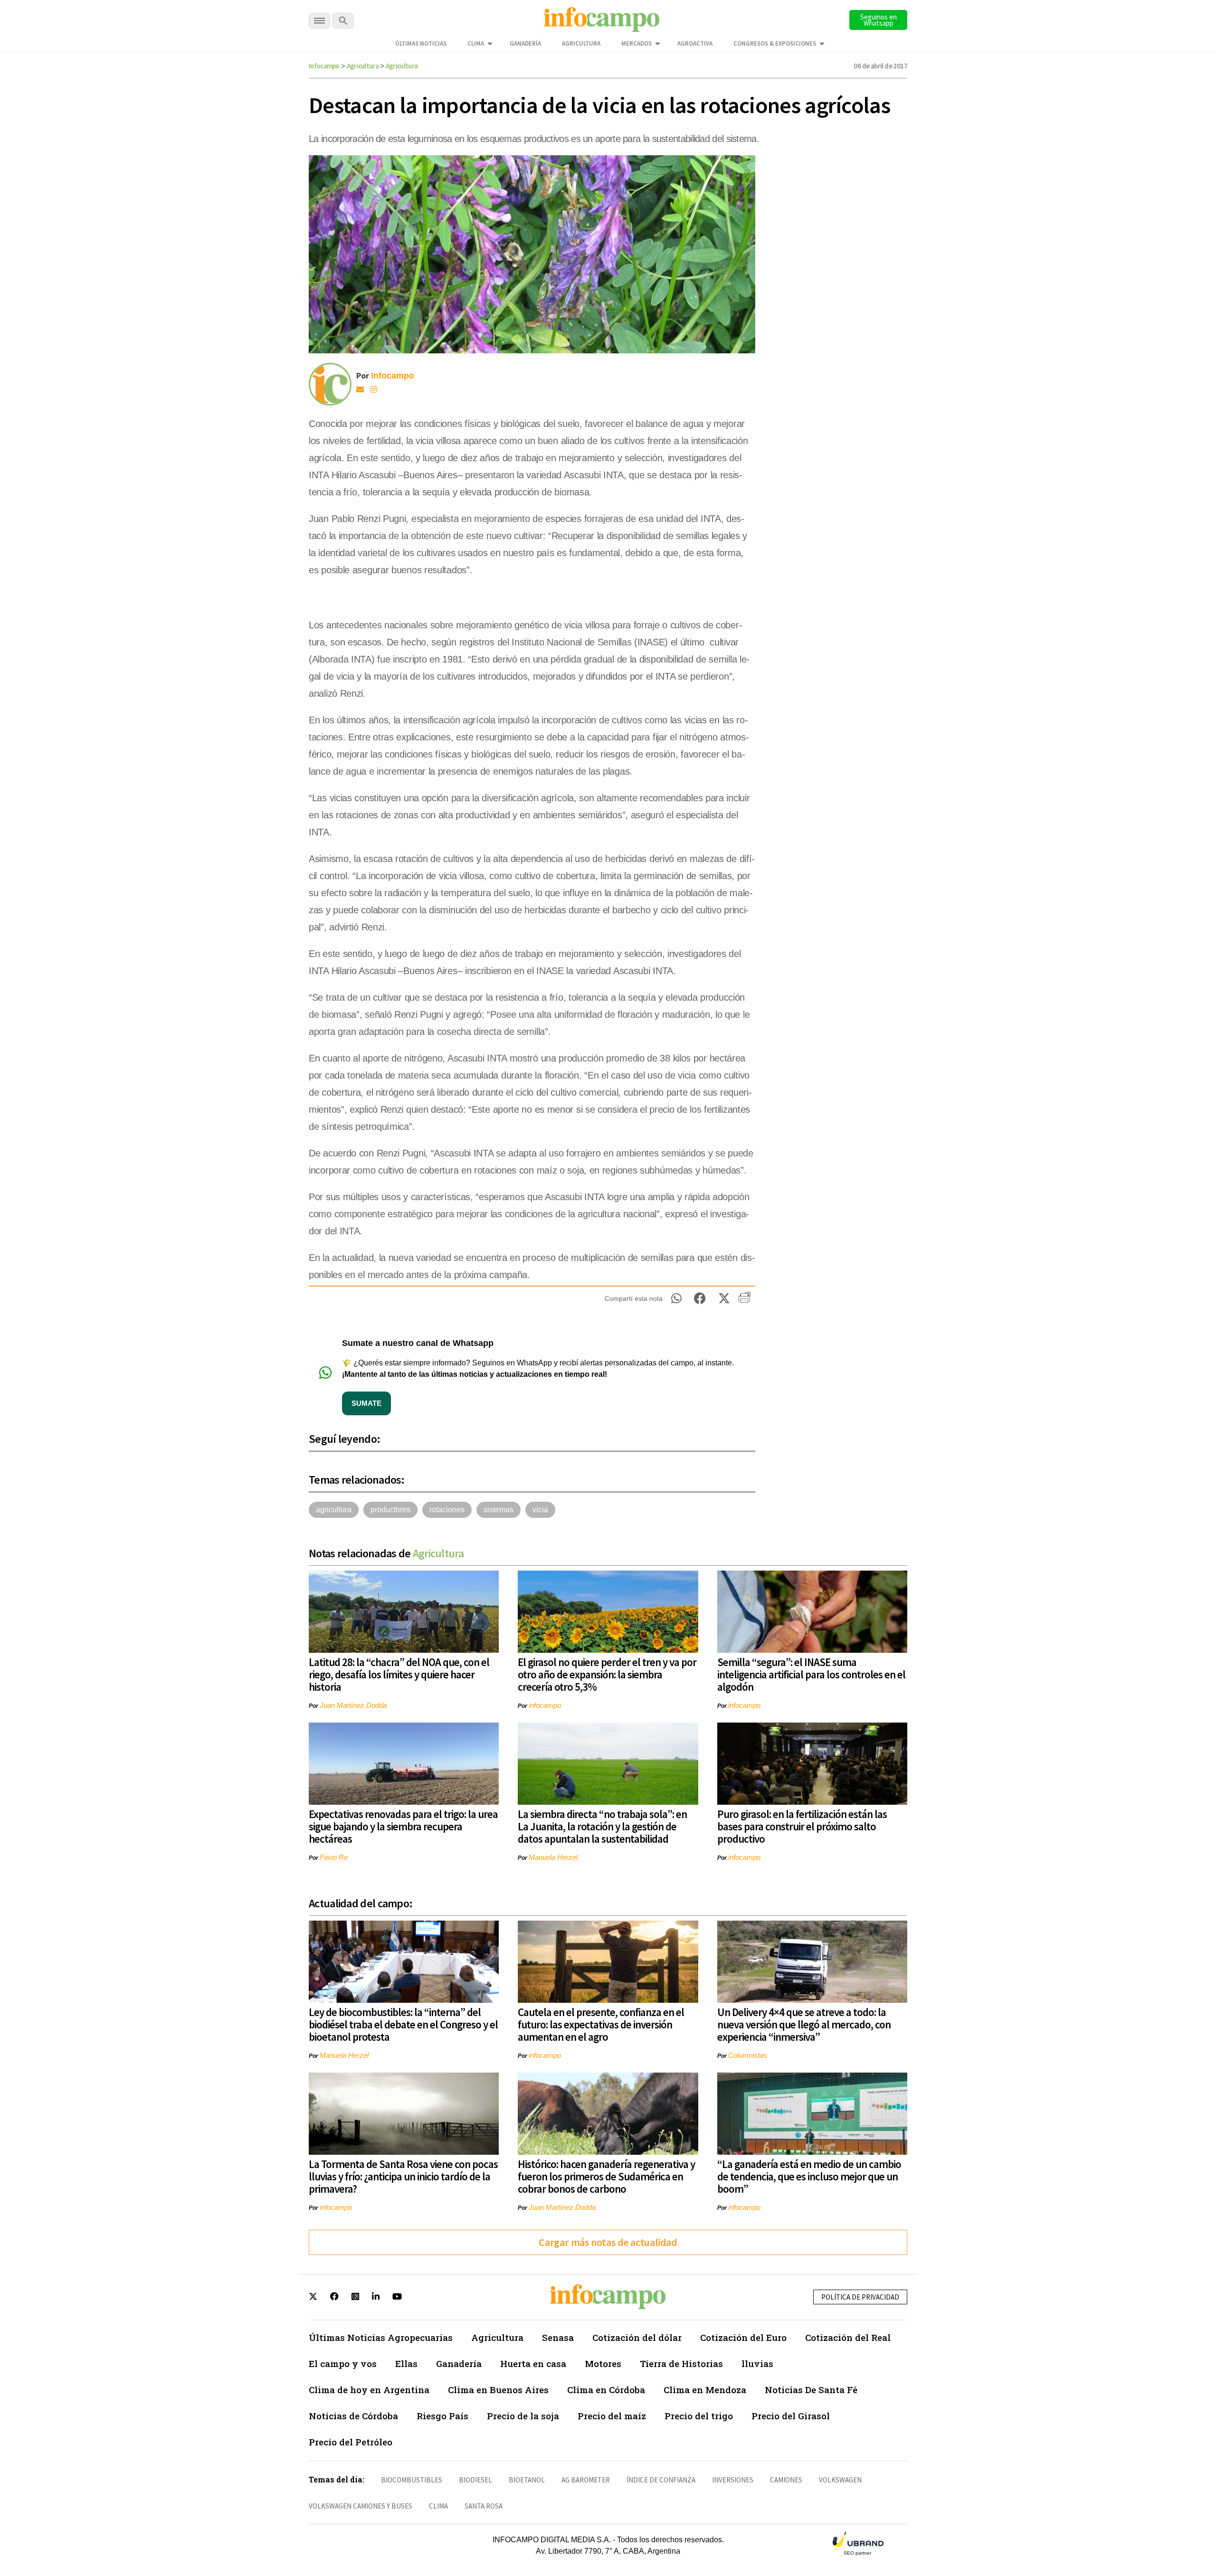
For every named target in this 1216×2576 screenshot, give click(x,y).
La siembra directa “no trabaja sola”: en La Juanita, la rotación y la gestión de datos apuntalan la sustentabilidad (602, 1826)
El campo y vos (343, 2363)
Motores (603, 2363)
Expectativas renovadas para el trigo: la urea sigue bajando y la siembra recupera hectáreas (403, 1826)
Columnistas (748, 2055)
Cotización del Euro (743, 2337)
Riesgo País (442, 2416)
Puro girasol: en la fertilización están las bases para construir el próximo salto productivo (802, 1826)
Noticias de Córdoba (353, 2416)
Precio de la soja (523, 2416)
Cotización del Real (848, 2337)
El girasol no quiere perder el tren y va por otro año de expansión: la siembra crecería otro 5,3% (607, 1674)
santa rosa (484, 2506)
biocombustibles (412, 2480)
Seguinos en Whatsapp (879, 20)
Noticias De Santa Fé (811, 2390)
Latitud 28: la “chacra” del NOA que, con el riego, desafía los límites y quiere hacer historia (399, 1674)
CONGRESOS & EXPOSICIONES (775, 43)
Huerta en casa (533, 2363)
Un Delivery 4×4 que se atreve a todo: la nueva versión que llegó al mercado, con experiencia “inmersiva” (804, 2024)
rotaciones (447, 1510)
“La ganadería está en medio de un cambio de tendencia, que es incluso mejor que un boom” (809, 2176)
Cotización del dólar (637, 2337)
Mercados (636, 43)
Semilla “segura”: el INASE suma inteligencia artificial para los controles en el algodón (811, 1674)
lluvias (757, 2363)
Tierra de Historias (681, 2363)
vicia (540, 1510)
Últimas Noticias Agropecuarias (381, 2337)
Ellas (406, 2363)
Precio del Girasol (791, 2416)
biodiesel (475, 2480)
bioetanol (527, 2480)
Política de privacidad (860, 2297)
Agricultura (581, 43)
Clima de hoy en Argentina (369, 2390)
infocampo (545, 1705)
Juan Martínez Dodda (353, 1705)
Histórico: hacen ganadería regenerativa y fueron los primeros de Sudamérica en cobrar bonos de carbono (606, 2176)
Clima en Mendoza (705, 2390)
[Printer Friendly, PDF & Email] (745, 1301)
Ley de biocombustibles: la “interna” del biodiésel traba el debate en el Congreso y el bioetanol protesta (403, 2024)
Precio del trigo (699, 2416)
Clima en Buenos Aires (498, 2390)
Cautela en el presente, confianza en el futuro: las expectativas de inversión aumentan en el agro (601, 2024)
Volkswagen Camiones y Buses (361, 2506)
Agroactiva (695, 43)
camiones (786, 2480)
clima (438, 2506)
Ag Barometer (586, 2480)
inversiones (733, 2480)
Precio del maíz (612, 2416)
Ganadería (525, 43)
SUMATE (366, 1403)
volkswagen (840, 2480)
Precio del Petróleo (351, 2442)
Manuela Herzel (553, 1857)
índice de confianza (661, 2480)
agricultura (334, 1510)
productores (390, 1510)
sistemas (499, 1510)
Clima (476, 43)
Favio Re (334, 1857)
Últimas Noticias (421, 43)
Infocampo (324, 66)
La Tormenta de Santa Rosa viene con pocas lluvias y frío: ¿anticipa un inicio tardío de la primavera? (403, 2176)
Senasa (558, 2337)
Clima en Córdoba (606, 2390)
